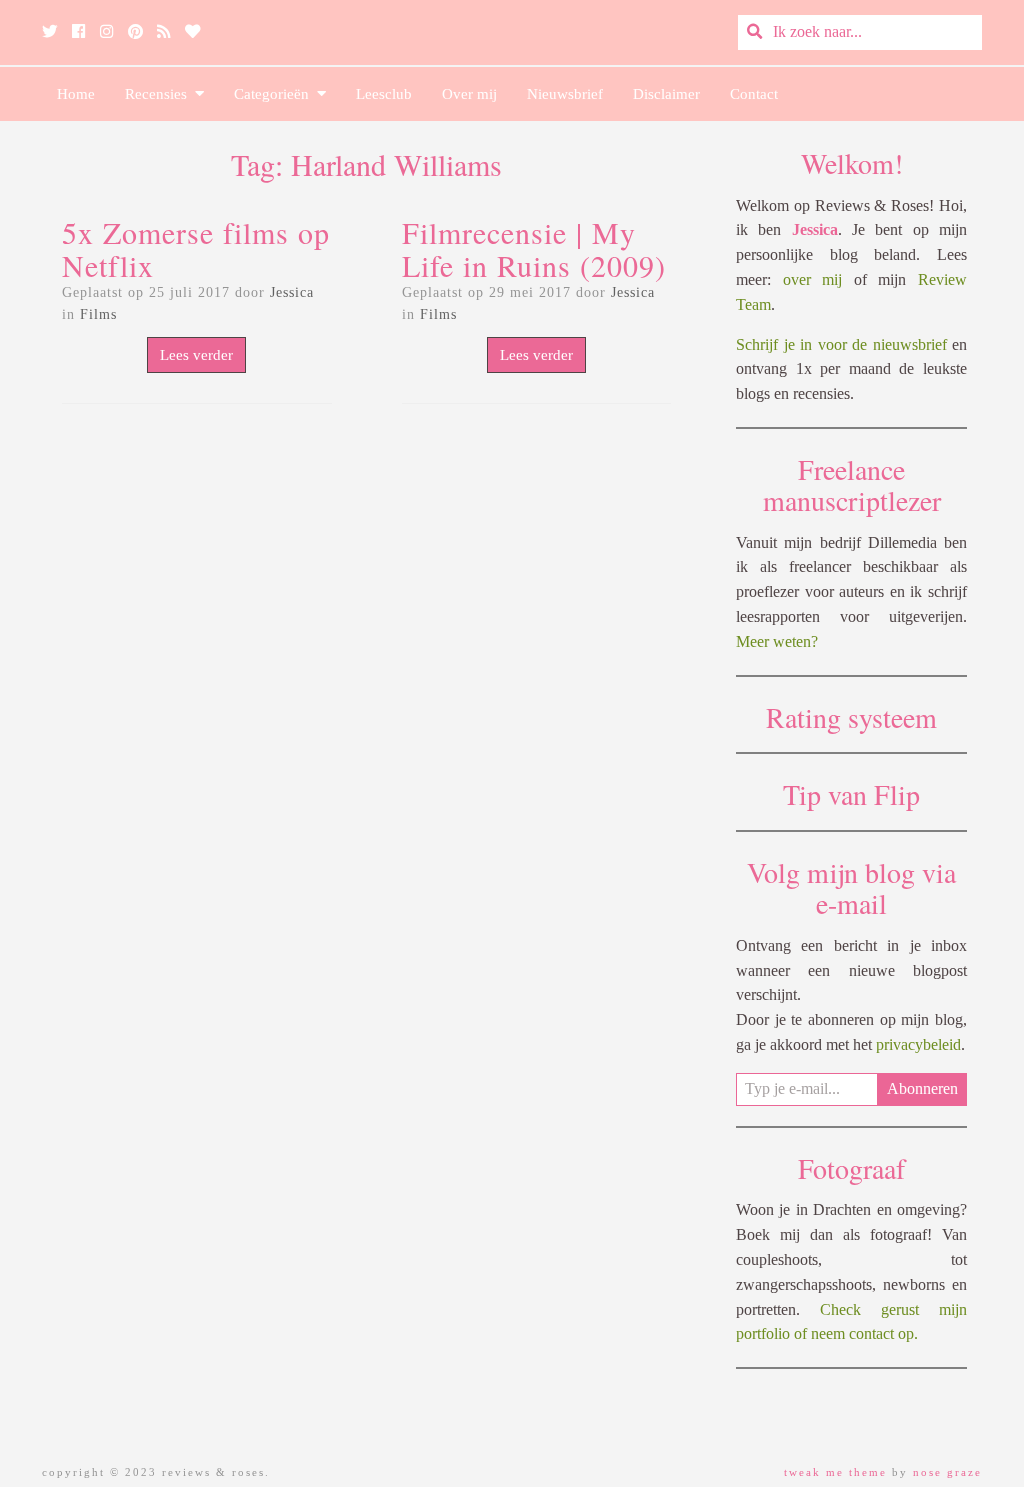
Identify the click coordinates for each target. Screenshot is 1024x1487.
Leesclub (384, 94)
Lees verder (196, 355)
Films (98, 314)
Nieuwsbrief (565, 94)
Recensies (160, 94)
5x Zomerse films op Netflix (196, 248)
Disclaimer (666, 94)
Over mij (469, 94)
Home (76, 94)
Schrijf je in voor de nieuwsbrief (841, 344)
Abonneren (922, 1088)
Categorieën (275, 94)
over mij (813, 279)
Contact (754, 94)
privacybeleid (918, 1044)
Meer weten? (777, 641)
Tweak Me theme (835, 1472)
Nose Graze (947, 1472)
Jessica (292, 292)
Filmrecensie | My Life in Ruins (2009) (534, 248)
